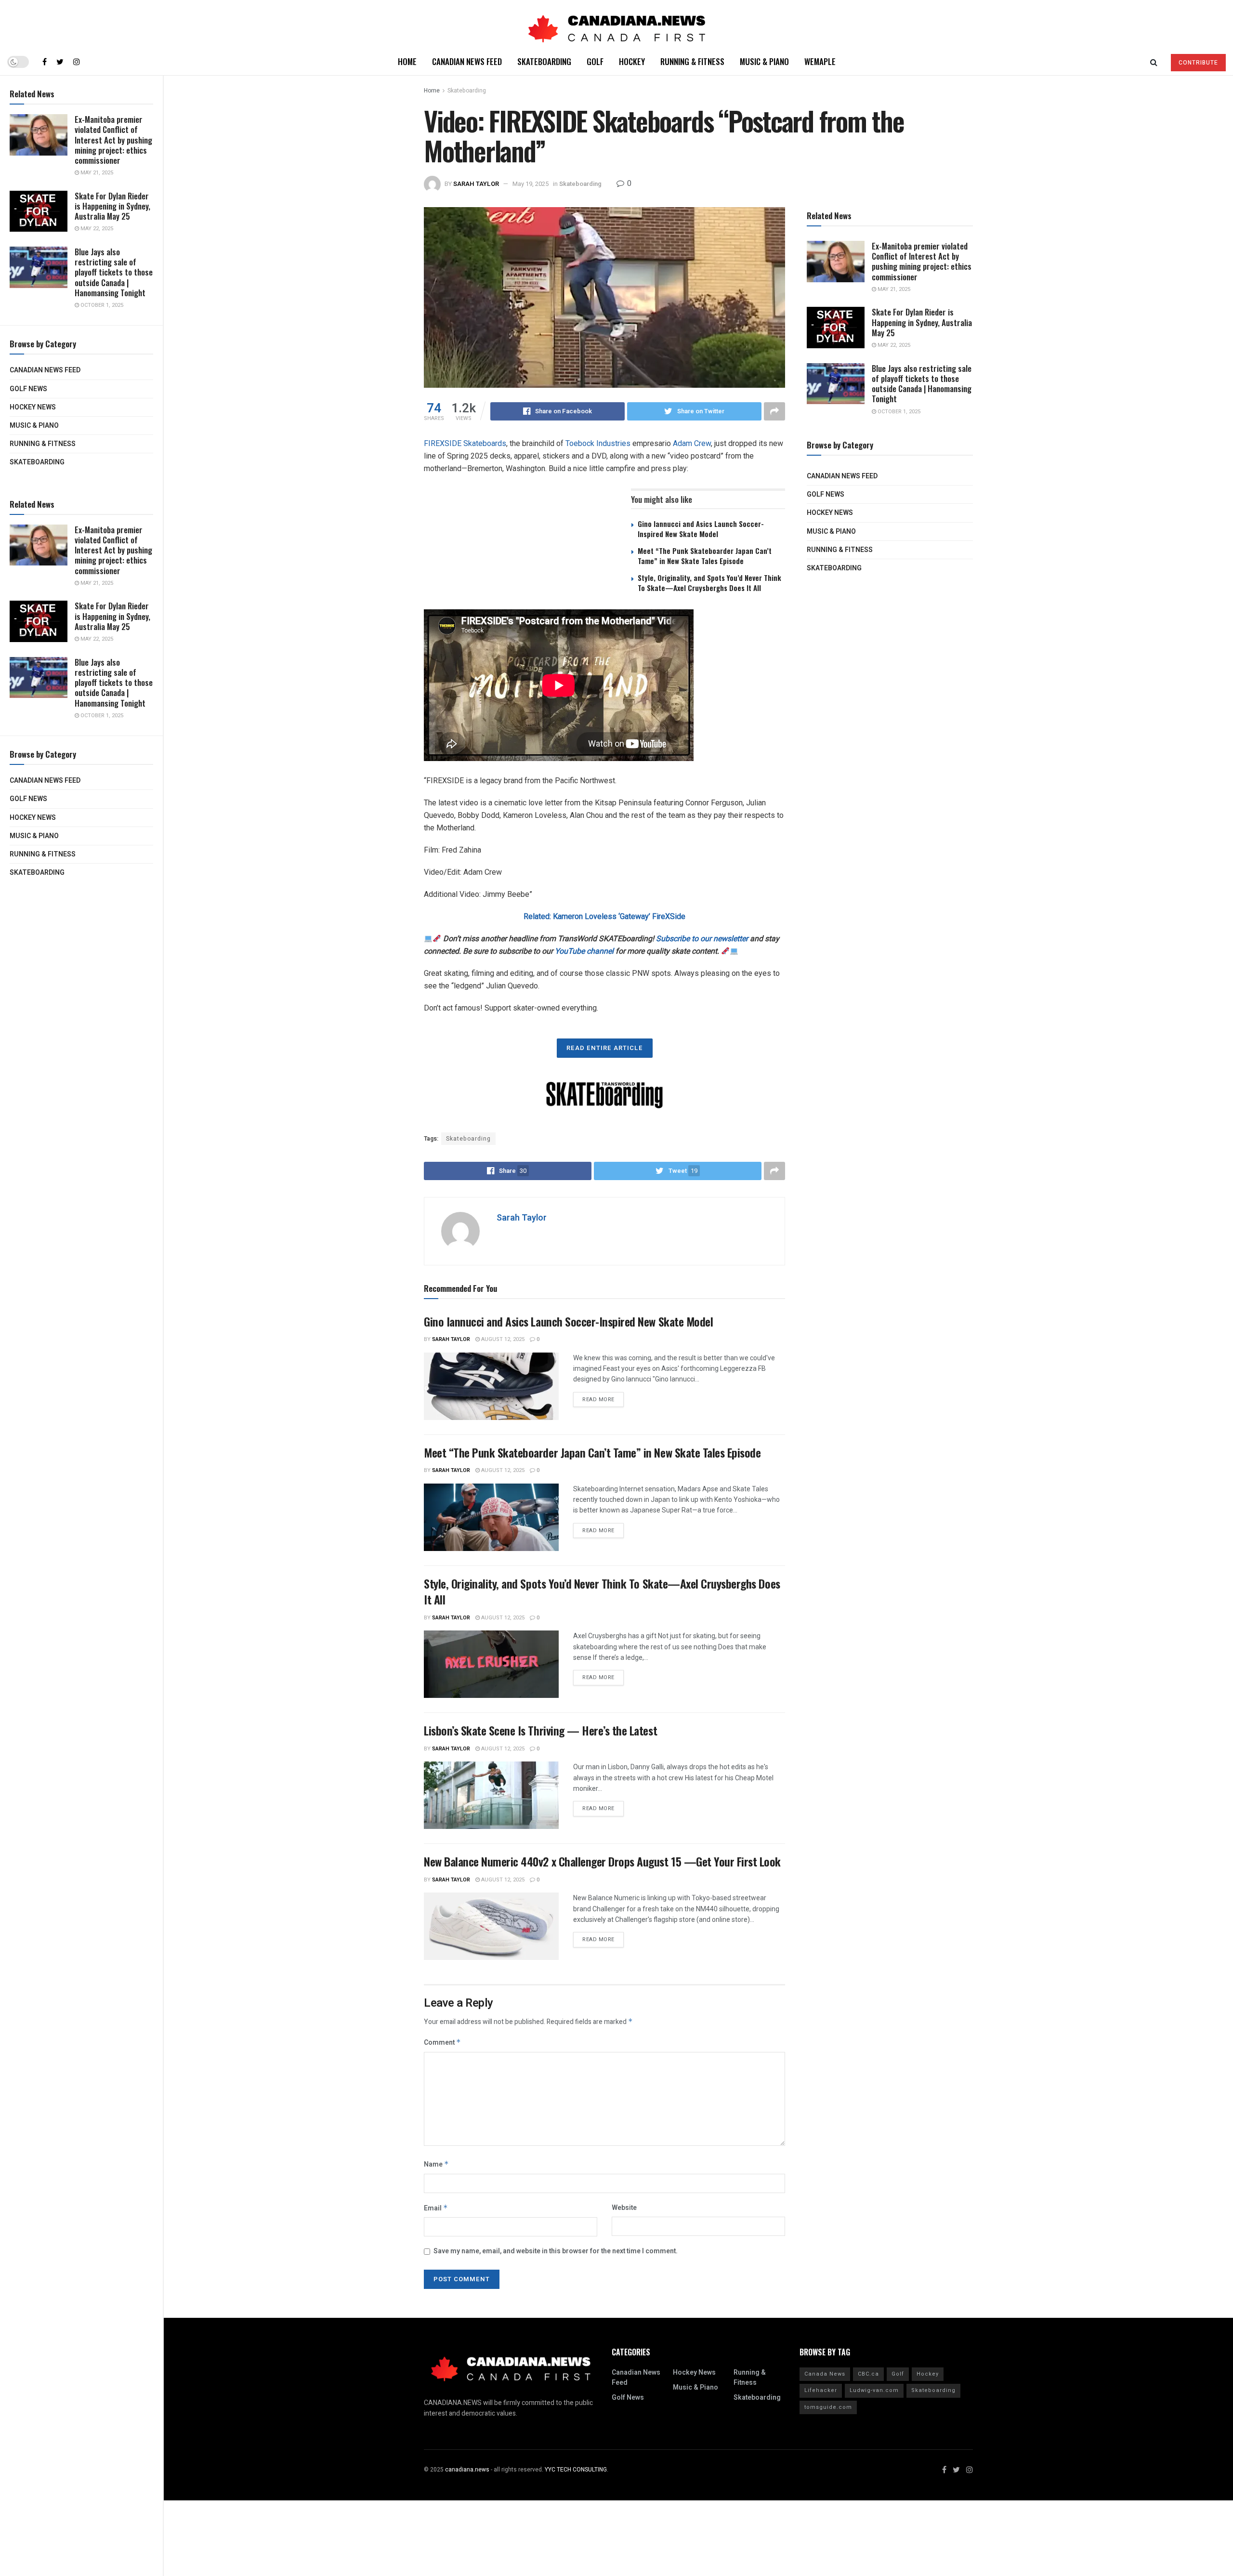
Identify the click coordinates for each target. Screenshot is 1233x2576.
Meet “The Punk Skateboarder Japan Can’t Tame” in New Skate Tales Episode (705, 556)
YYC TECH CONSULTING (576, 2470)
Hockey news (33, 407)
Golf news (28, 389)
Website (624, 2208)
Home (407, 61)
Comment (442, 2043)
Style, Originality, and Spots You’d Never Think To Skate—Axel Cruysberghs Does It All (709, 583)
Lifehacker (821, 2390)
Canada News (825, 2374)
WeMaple (820, 61)
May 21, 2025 (96, 173)
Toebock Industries (598, 443)
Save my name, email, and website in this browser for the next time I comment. (556, 2251)
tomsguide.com (828, 2407)
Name (436, 2164)
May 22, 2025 (96, 229)
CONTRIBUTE (1198, 63)
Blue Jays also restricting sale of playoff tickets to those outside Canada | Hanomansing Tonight (114, 272)
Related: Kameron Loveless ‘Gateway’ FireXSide (604, 916)
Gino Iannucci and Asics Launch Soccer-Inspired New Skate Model (701, 529)
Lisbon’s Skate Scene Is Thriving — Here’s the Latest (540, 1730)
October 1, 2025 (101, 305)
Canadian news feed (45, 370)
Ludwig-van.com (874, 2390)
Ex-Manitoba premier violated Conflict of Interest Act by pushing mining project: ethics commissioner (113, 140)
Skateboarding (37, 462)
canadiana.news (467, 2470)
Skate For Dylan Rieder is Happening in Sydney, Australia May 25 (112, 206)
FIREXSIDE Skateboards (465, 443)
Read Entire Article (605, 1048)
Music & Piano (34, 426)
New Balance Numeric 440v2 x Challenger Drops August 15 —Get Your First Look (602, 1861)
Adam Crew (692, 443)
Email (436, 2208)
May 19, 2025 (531, 184)
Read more (598, 1400)
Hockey (632, 61)
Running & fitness (43, 444)
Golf (595, 61)
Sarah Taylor (476, 184)
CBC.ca (868, 2374)
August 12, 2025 (502, 1339)
